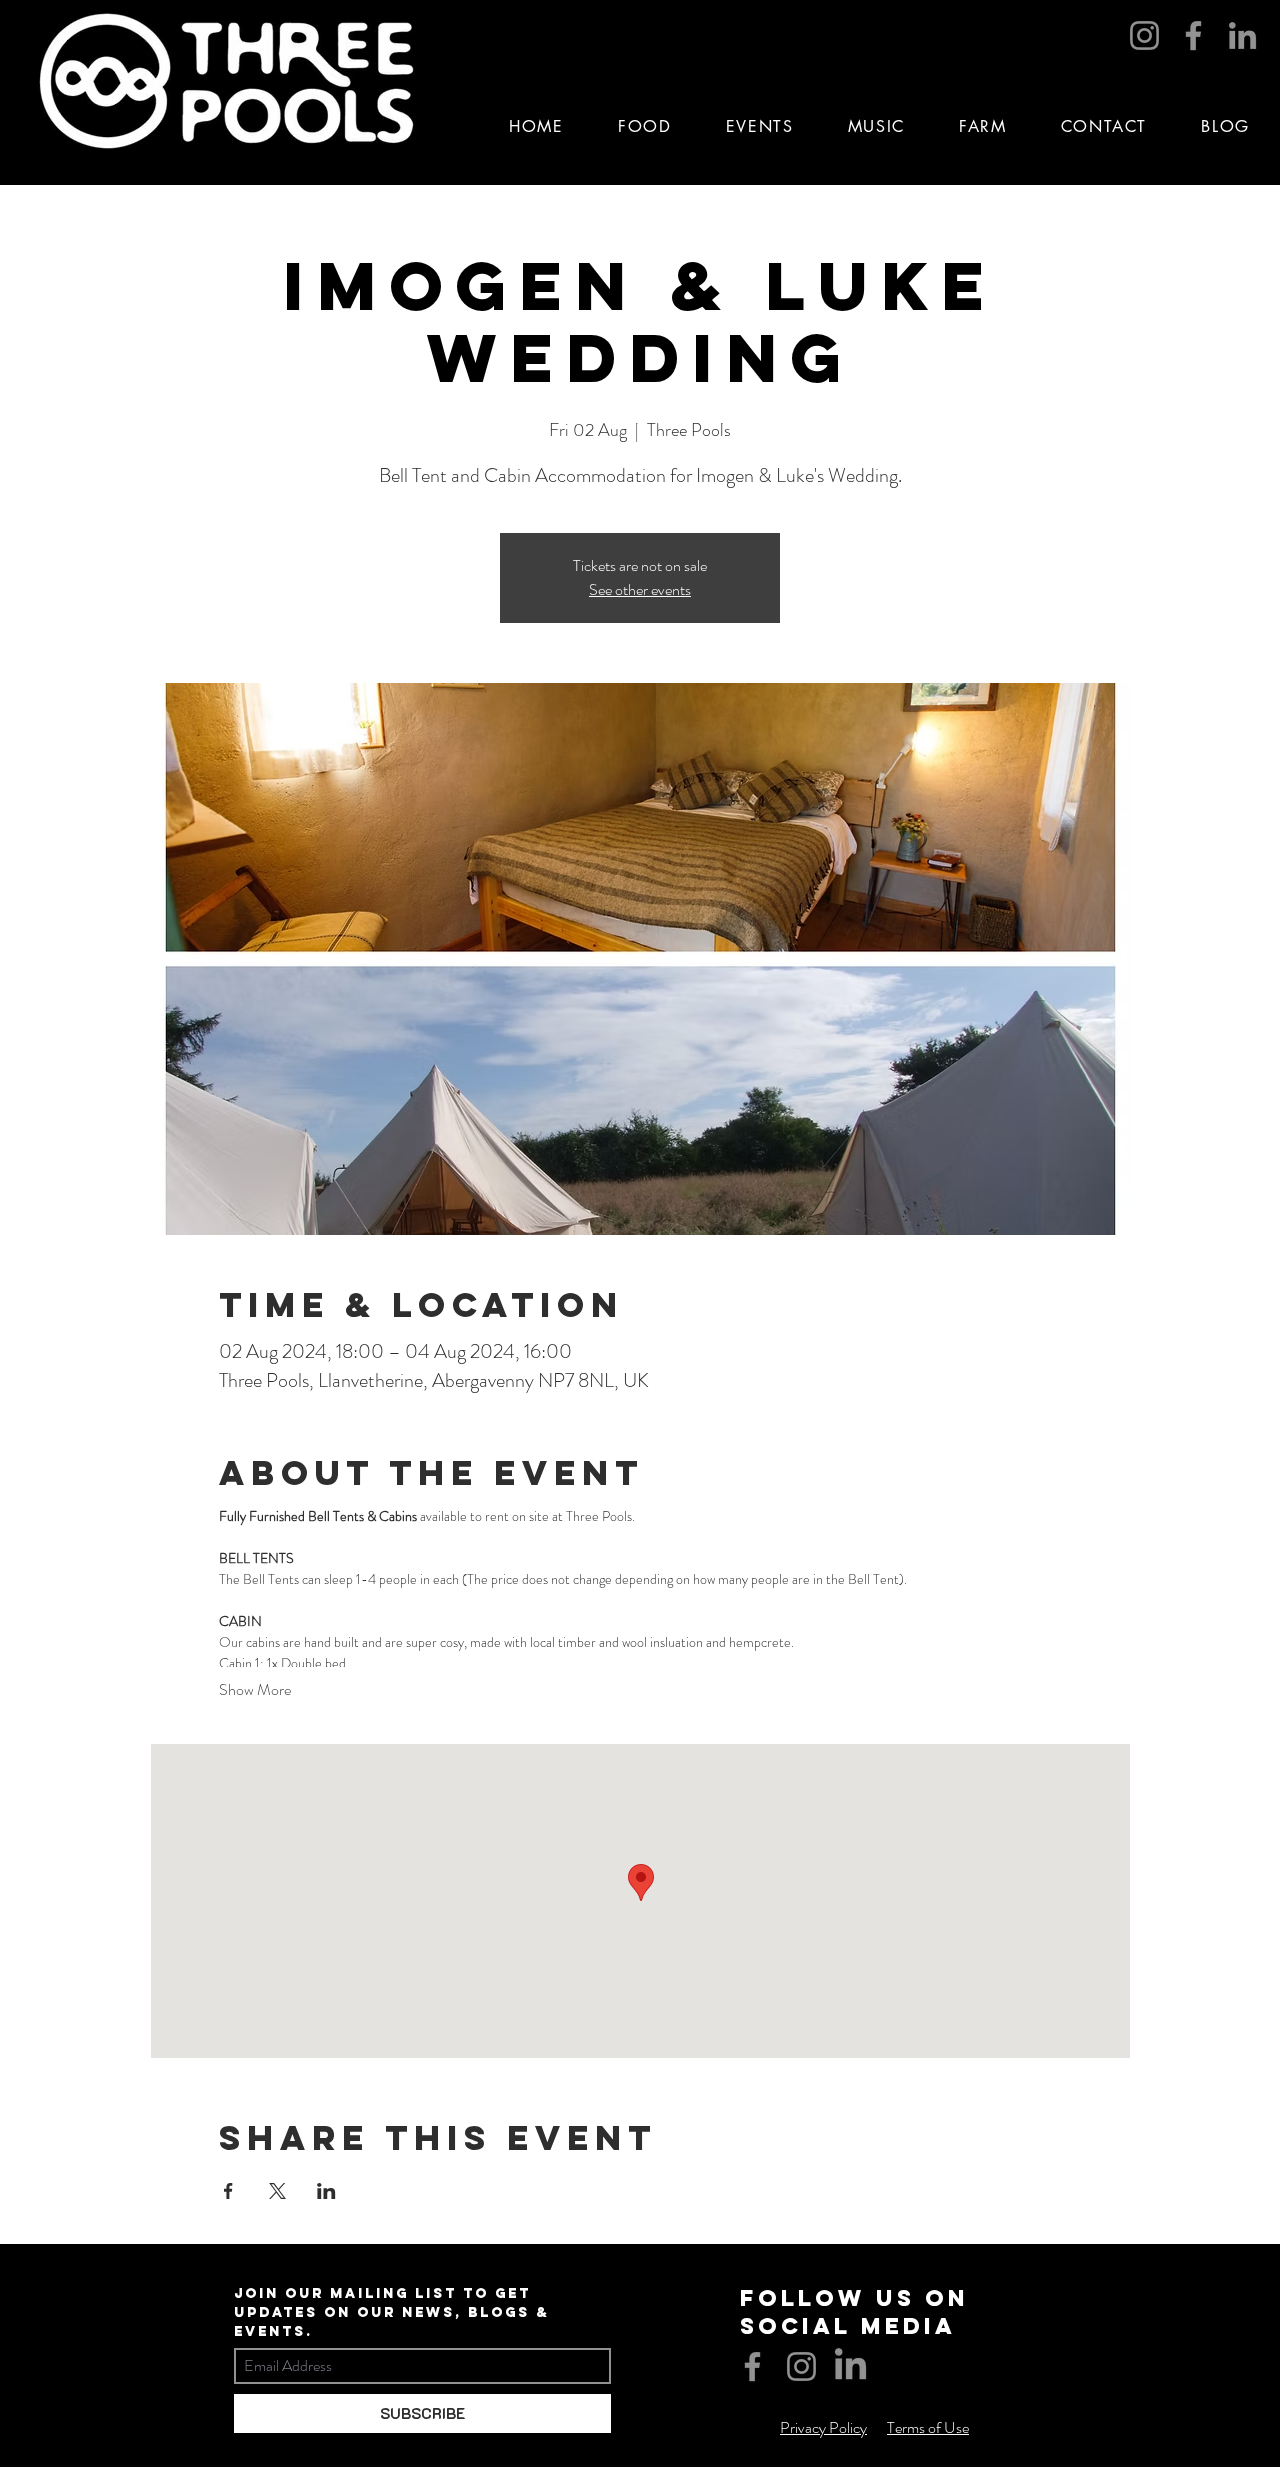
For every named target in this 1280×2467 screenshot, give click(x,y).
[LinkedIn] (1242, 35)
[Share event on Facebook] (228, 2191)
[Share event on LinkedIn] (326, 2191)
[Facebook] (1193, 35)
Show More (255, 1690)
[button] (760, 126)
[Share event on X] (277, 2191)
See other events (640, 589)
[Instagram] (1144, 35)
